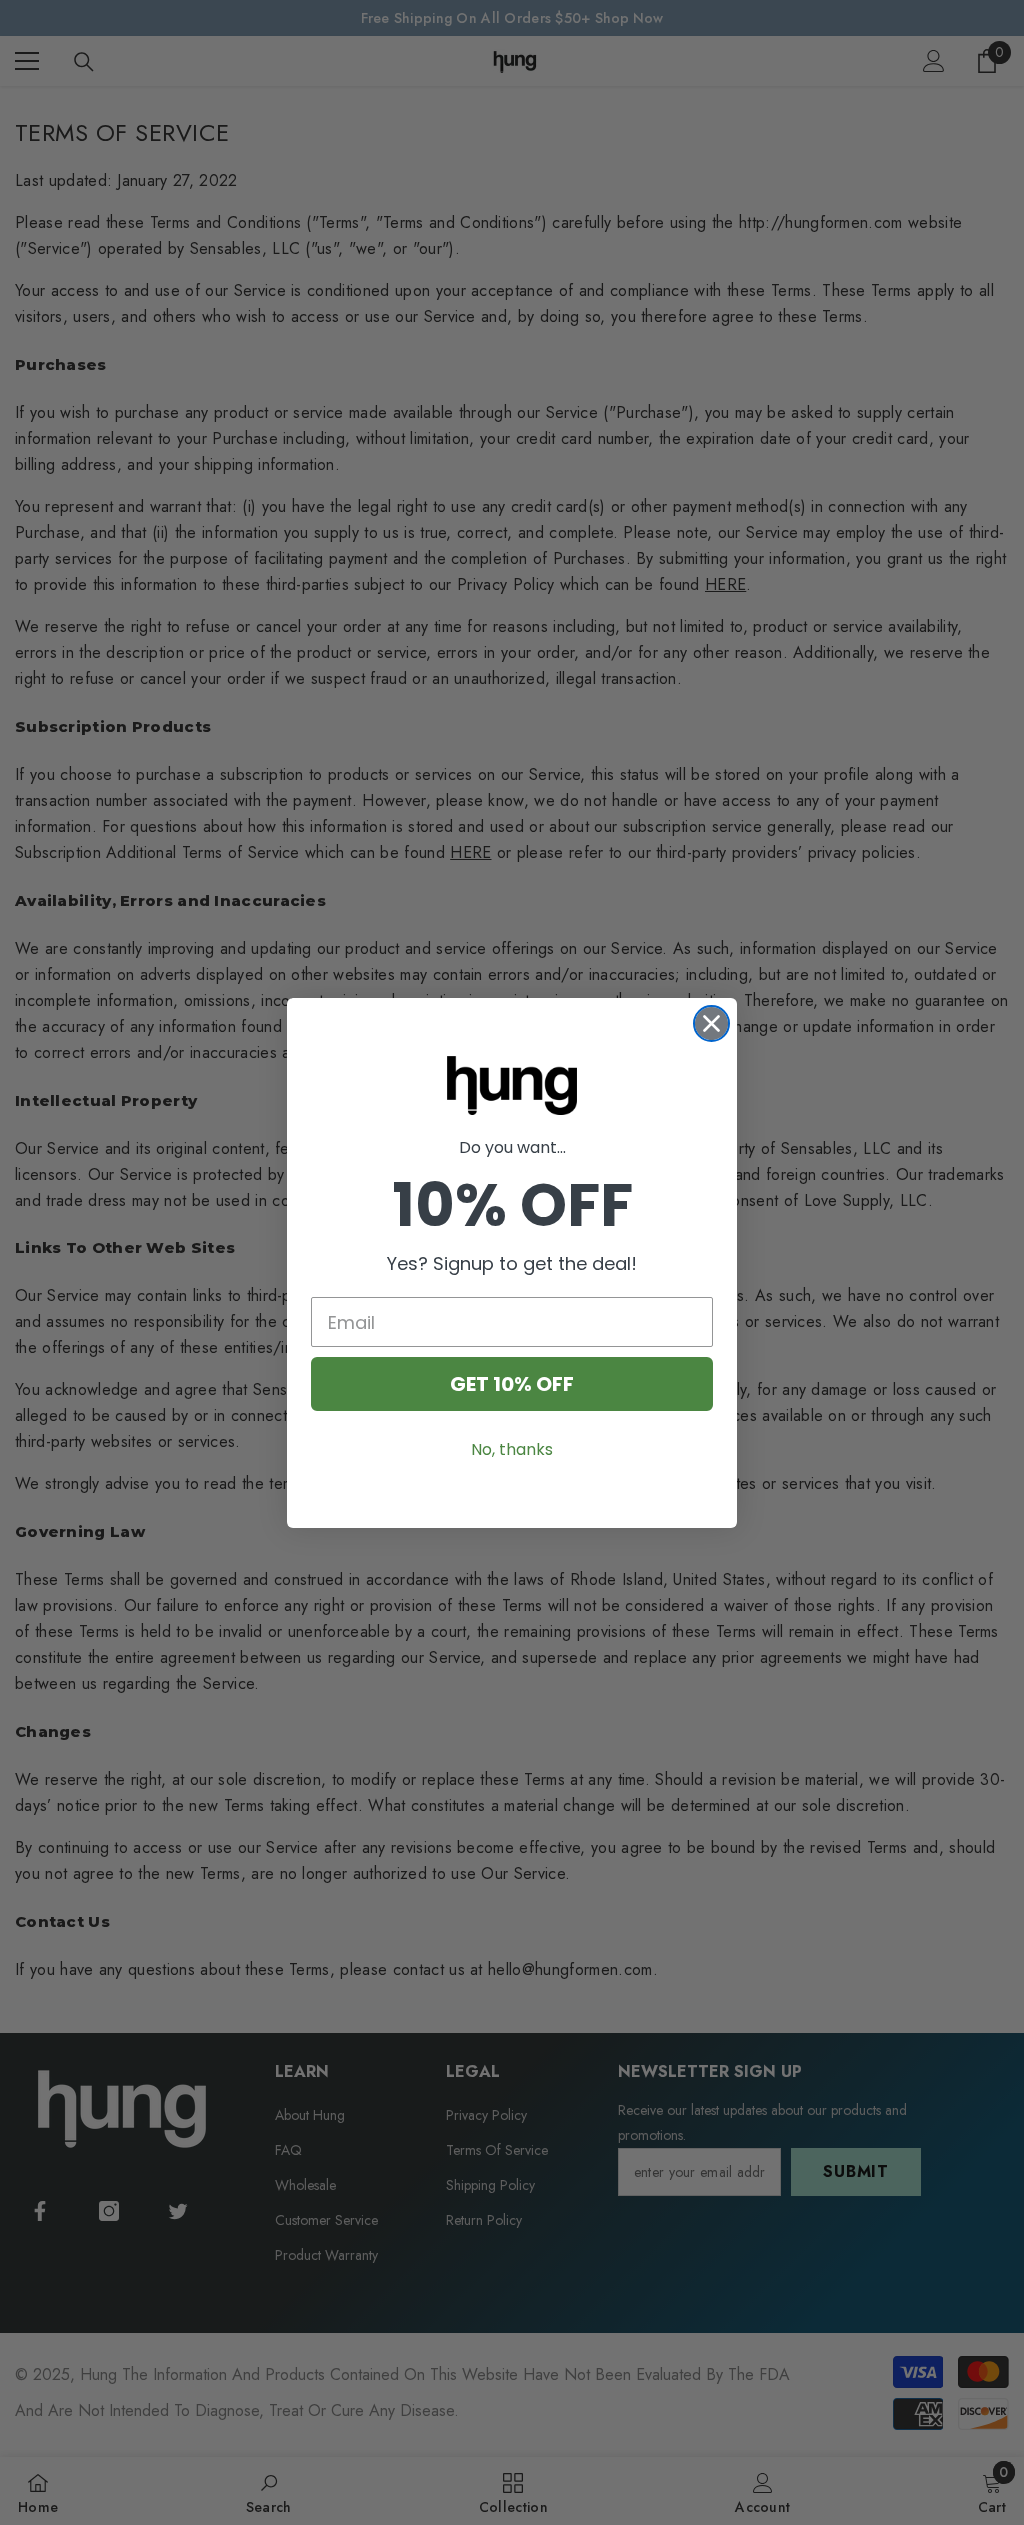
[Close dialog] (711, 1023)
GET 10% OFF (512, 1384)
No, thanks (512, 1449)
